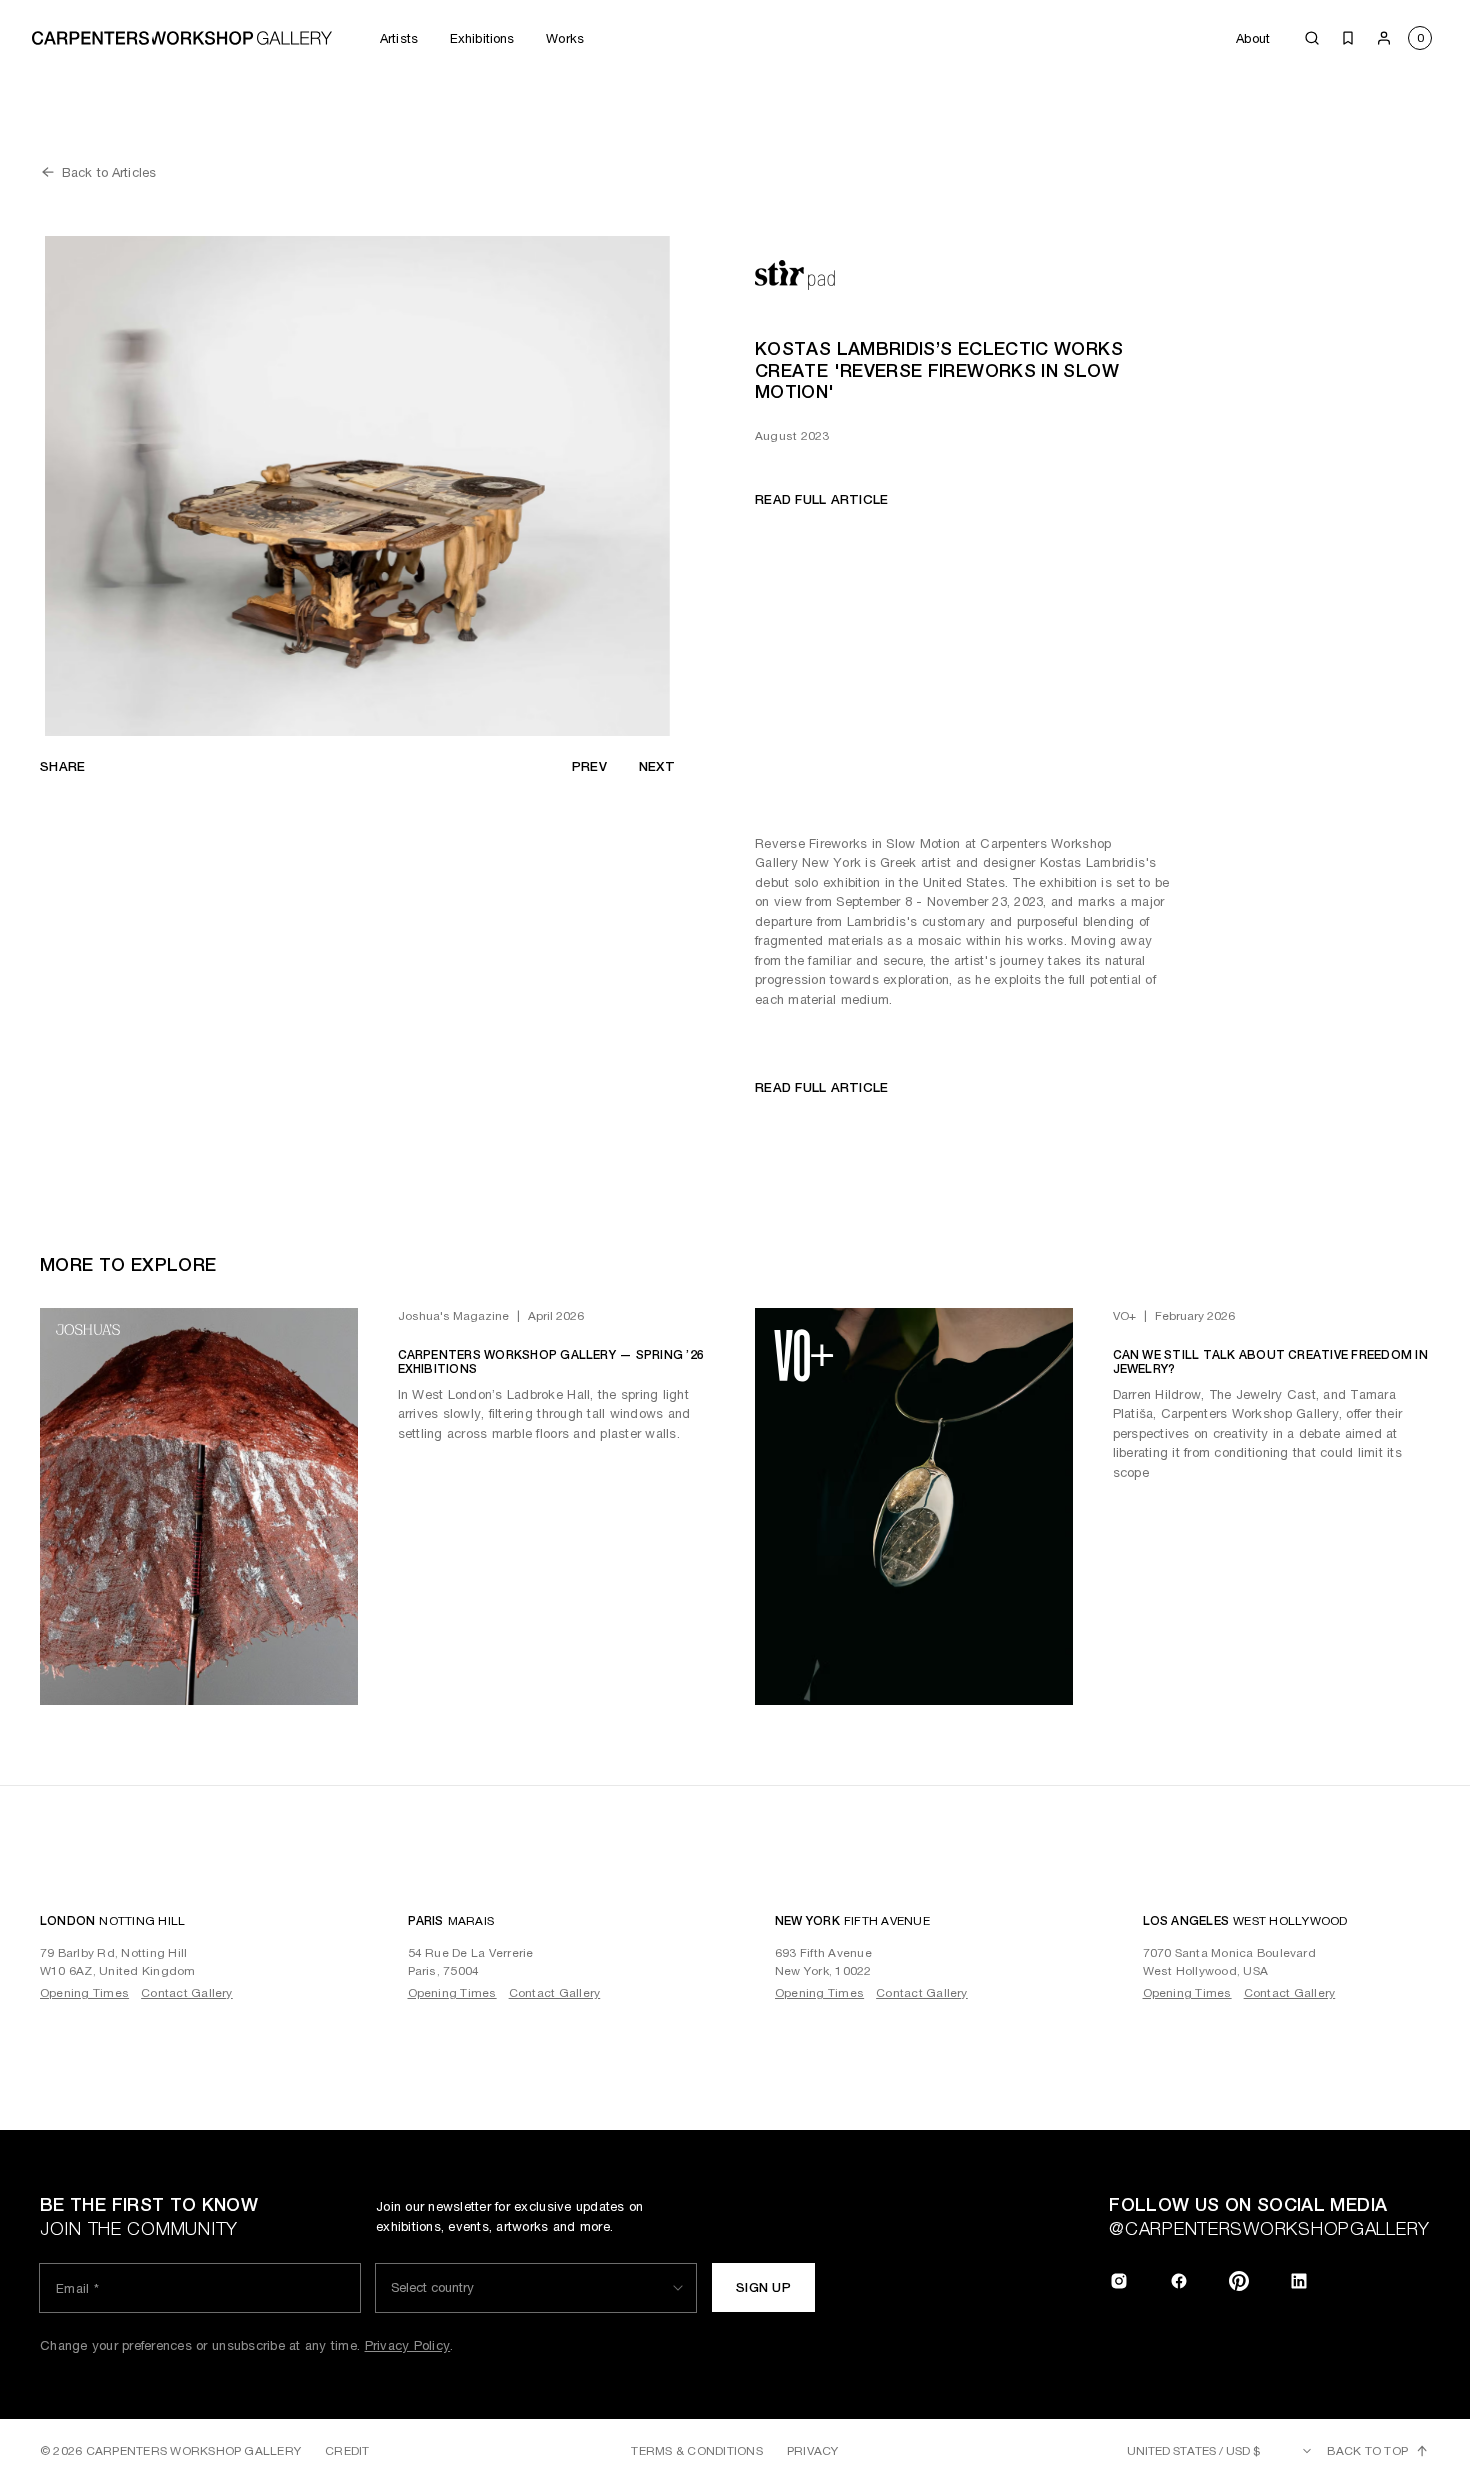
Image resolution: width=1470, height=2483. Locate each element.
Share (62, 766)
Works (565, 38)
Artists (399, 38)
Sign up (763, 2287)
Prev (589, 766)
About (1253, 38)
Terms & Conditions (696, 2451)
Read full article (821, 499)
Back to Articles (109, 172)
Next (657, 766)
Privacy (813, 2451)
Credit (347, 2451)
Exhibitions (482, 38)
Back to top (1367, 2451)
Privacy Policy (408, 2345)
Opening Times (84, 1993)
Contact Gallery (187, 1993)
